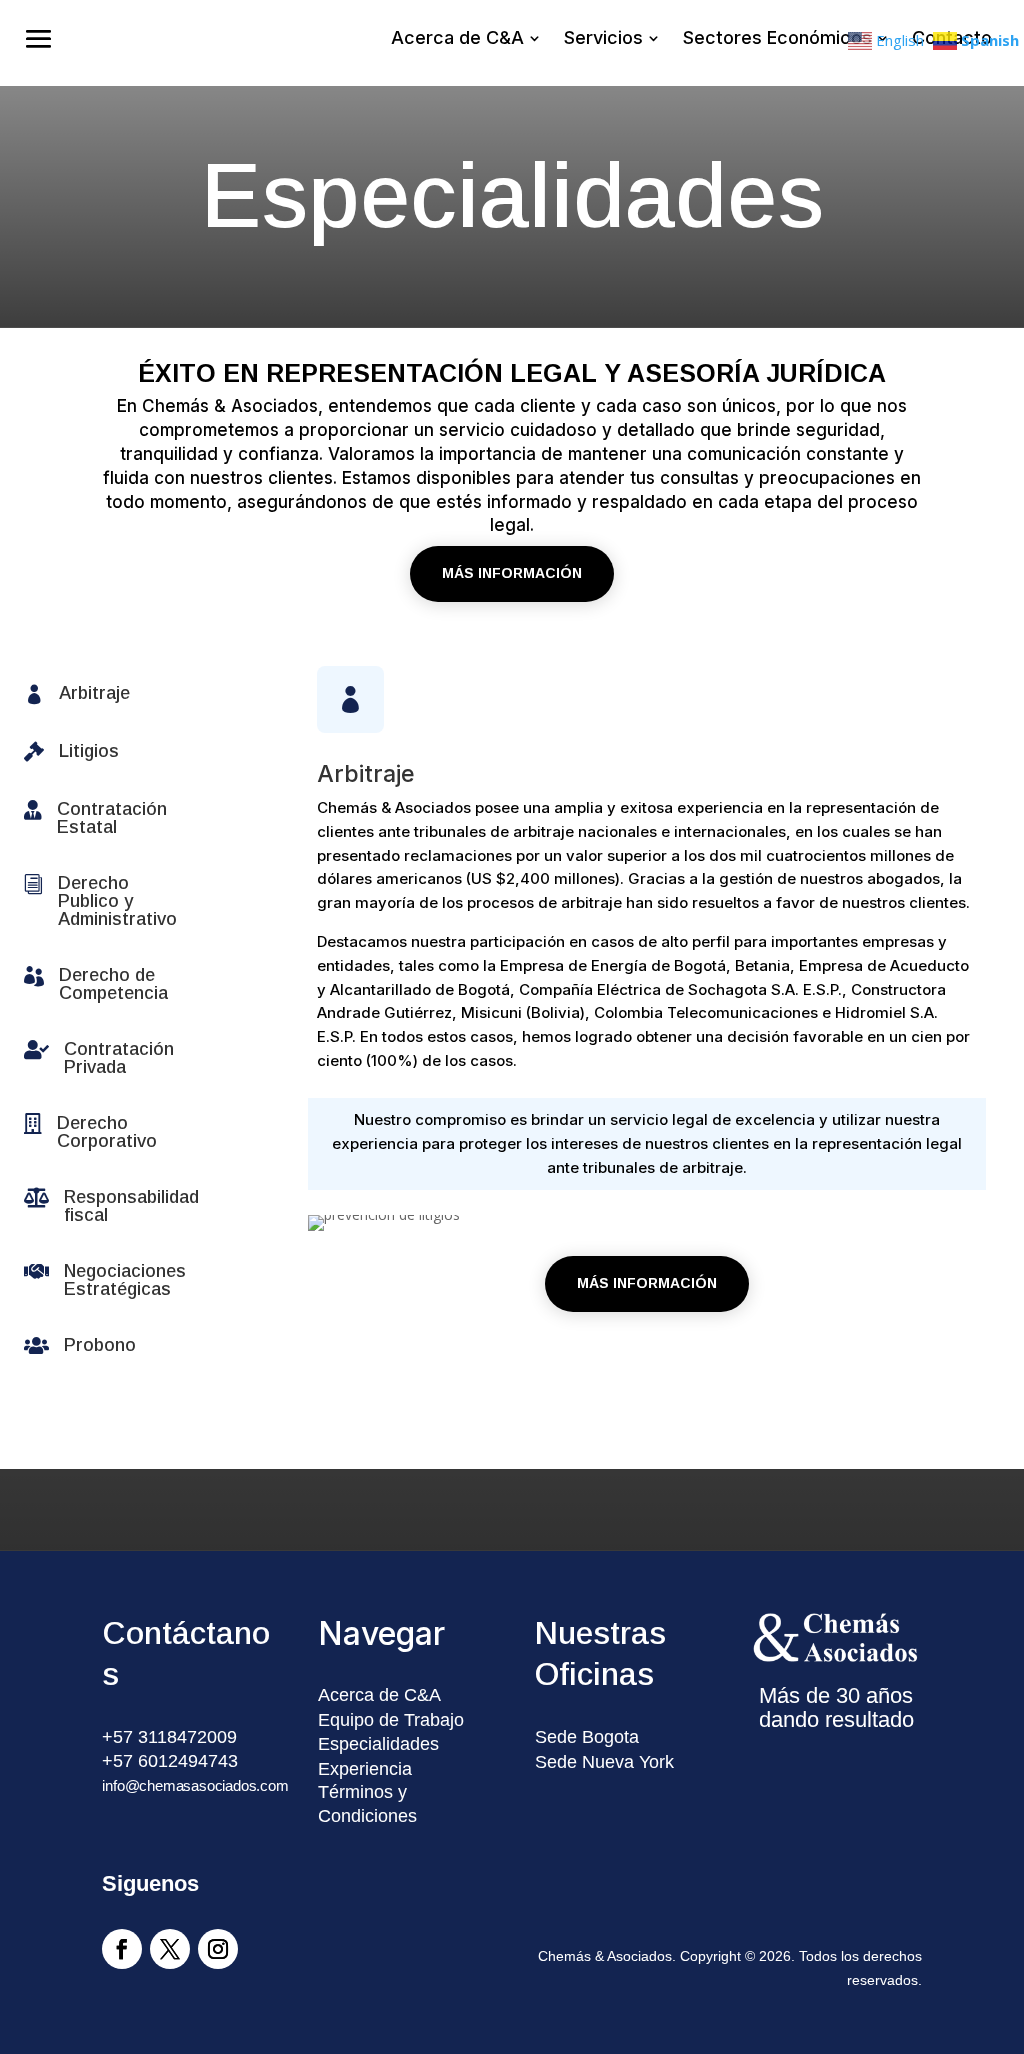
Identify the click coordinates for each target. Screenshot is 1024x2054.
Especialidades (378, 1744)
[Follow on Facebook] (122, 1949)
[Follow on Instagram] (218, 1949)
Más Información (512, 573)
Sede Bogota (587, 1737)
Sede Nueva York (604, 1762)
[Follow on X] (170, 1949)
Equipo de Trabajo (391, 1720)
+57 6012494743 (170, 1761)
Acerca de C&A (379, 1695)
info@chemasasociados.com (195, 1785)
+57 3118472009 (169, 1737)
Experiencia (365, 1769)
